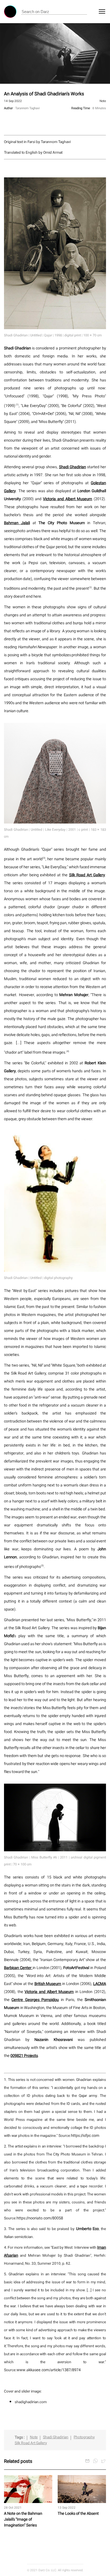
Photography (84, 2437)
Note (34, 2437)
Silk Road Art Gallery (31, 2443)
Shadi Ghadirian (56, 2437)
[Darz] (10, 12)
